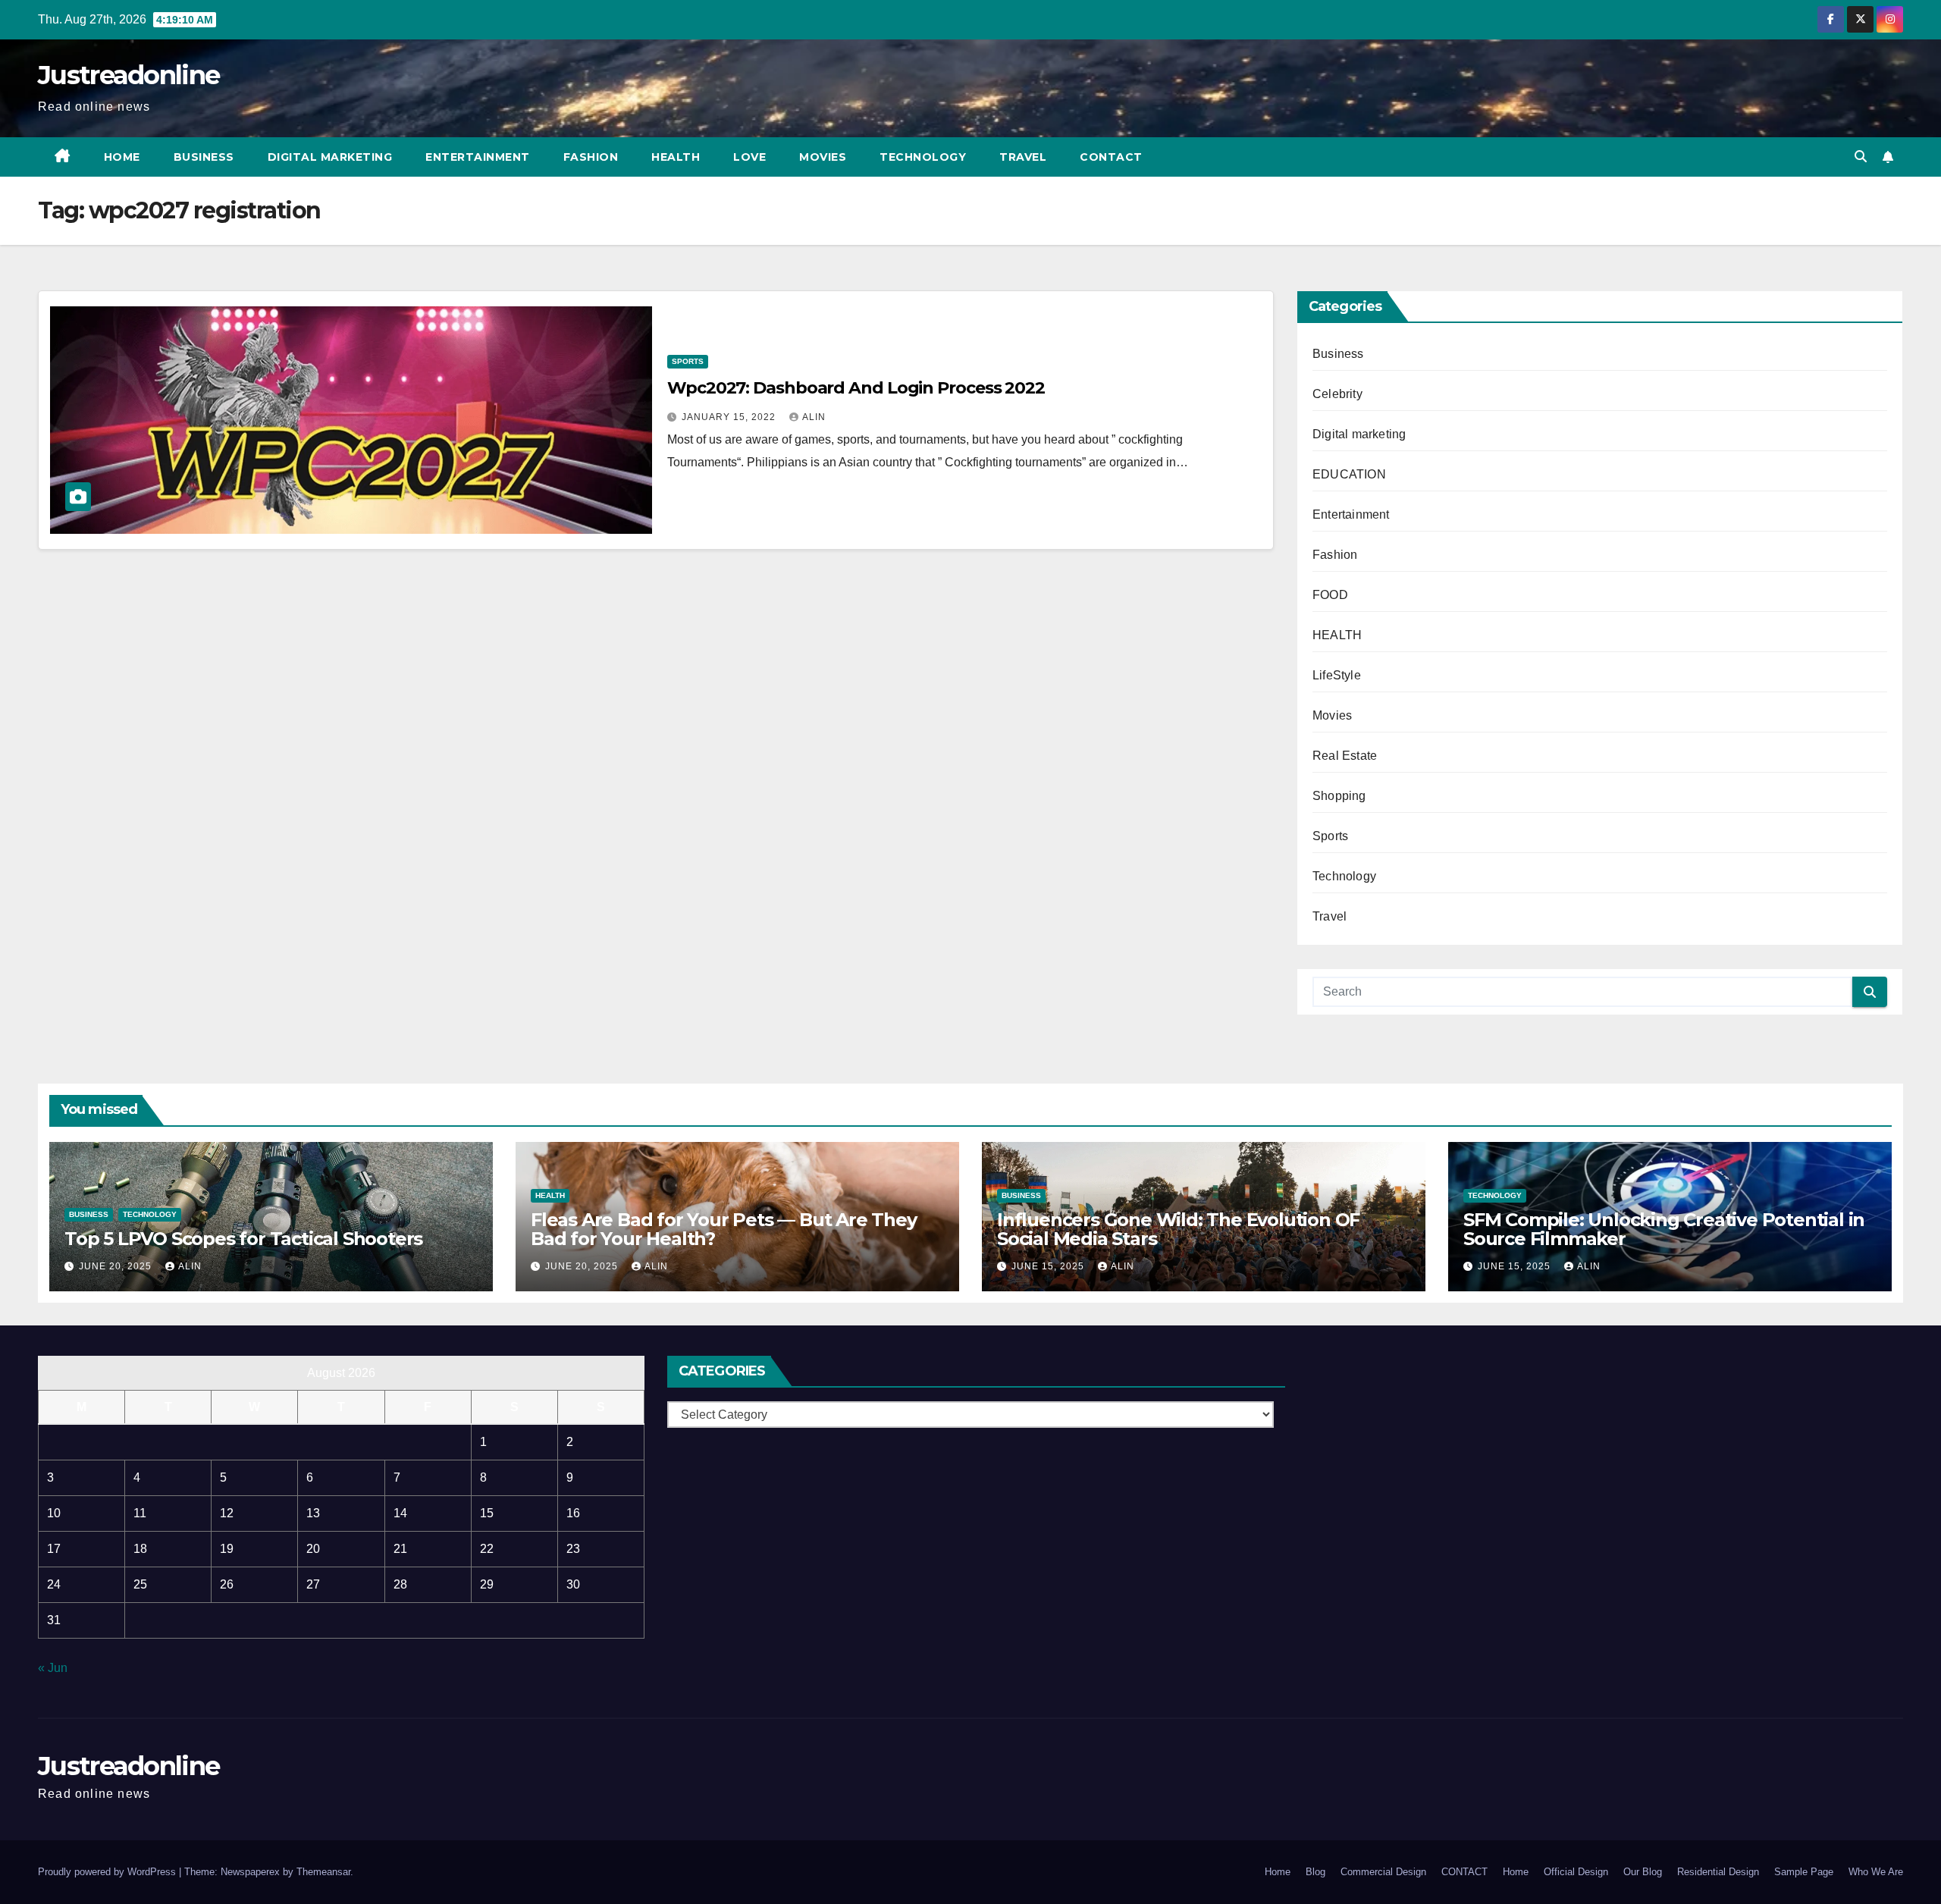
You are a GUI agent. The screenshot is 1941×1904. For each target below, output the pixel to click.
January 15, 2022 (730, 417)
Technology (923, 157)
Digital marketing (330, 157)
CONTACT (1111, 157)
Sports (688, 361)
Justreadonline (129, 75)
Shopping (1339, 796)
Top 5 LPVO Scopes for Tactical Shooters (243, 1239)
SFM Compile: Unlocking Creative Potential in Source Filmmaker (1664, 1229)
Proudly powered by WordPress (108, 1872)
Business (204, 157)
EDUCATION (1349, 474)
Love (749, 157)
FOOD (1330, 595)
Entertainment (478, 157)
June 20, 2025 (117, 1266)
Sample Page (1804, 1872)
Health (676, 157)
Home (122, 157)
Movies (823, 157)
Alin (814, 417)
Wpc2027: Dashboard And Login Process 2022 (856, 388)
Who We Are (1876, 1872)
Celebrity (1337, 394)
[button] (1861, 157)
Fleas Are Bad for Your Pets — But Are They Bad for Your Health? (724, 1229)
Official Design (1576, 1872)
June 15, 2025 (1049, 1266)
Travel (1023, 157)
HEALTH (1337, 635)
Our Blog (1643, 1872)
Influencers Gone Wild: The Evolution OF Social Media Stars (1178, 1229)
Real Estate (1345, 756)
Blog (1315, 1872)
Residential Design (1718, 1872)
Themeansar (323, 1872)
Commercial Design (1383, 1872)
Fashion (591, 157)
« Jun (53, 1668)
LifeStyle (1337, 675)
